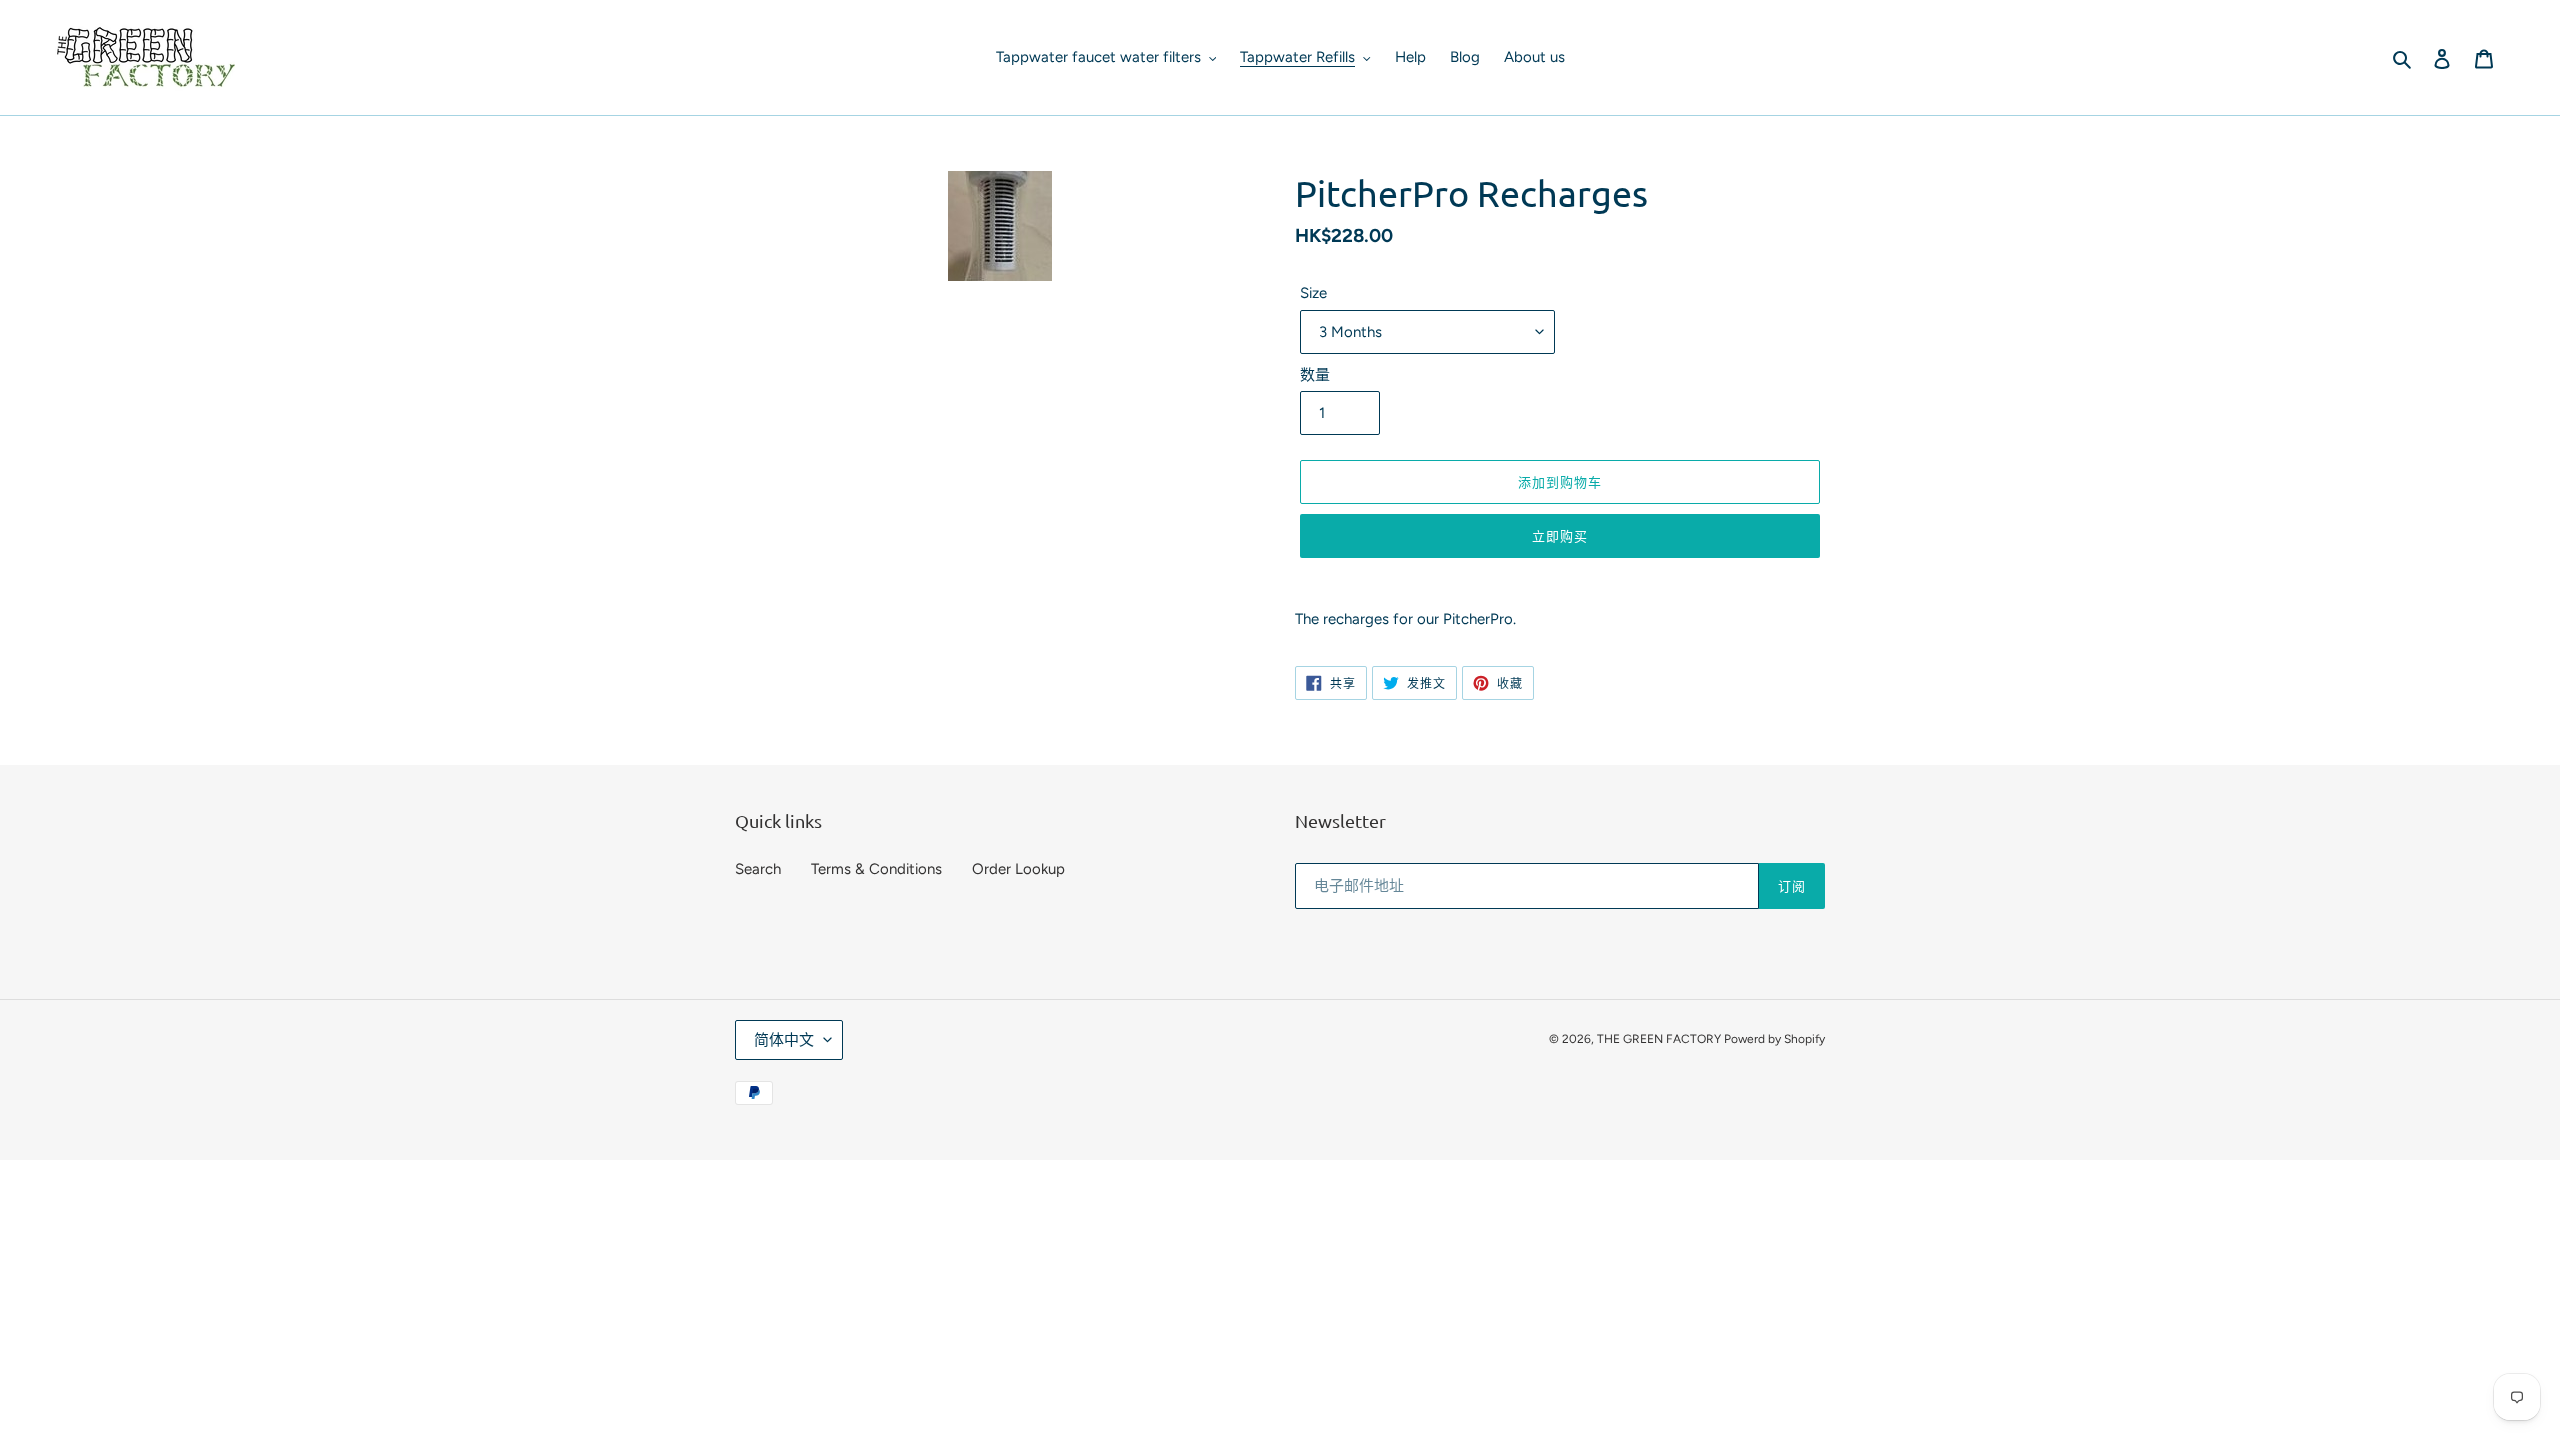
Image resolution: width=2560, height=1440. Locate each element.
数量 (1315, 375)
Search (758, 869)
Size (1313, 293)
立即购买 (1560, 535)
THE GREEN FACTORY (1660, 1039)
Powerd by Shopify (1774, 1039)
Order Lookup (1018, 869)
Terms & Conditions (876, 869)
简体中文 (784, 1040)
